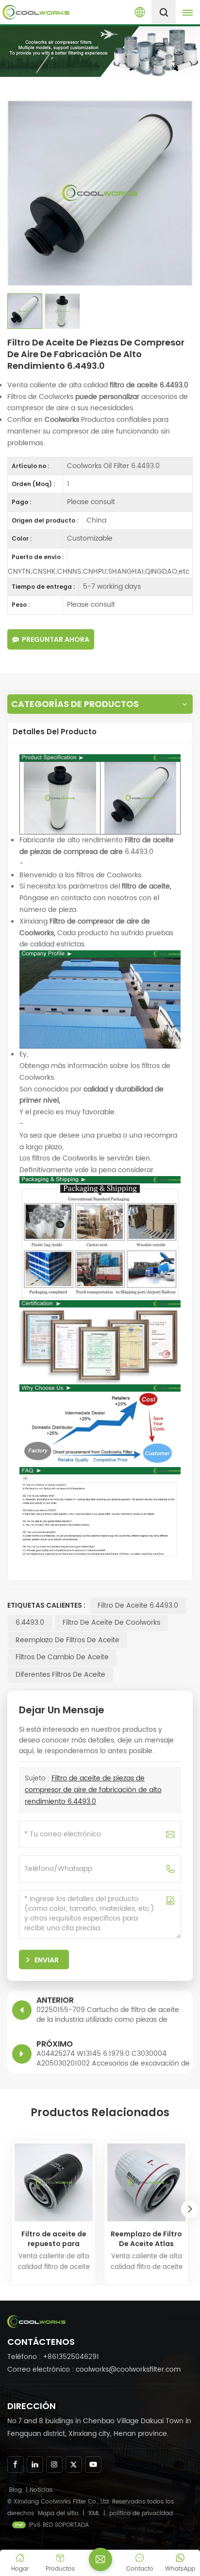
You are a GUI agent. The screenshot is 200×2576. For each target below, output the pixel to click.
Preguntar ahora (56, 639)
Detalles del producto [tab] (55, 732)
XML (94, 2513)
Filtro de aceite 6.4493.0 (138, 1605)
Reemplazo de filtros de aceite (67, 1640)
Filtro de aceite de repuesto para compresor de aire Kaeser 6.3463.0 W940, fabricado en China (54, 2239)
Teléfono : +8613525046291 (53, 2357)
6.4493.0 (30, 1623)
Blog (16, 2490)
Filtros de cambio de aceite (62, 1657)
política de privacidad (141, 2513)
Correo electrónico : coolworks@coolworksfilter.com (94, 2369)
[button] (190, 2209)
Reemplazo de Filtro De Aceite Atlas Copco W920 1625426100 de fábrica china (146, 2239)
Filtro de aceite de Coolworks (111, 1623)
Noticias (41, 2490)
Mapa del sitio (59, 2513)
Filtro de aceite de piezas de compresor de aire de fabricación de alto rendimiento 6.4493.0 (93, 1790)
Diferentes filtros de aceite (60, 1675)
